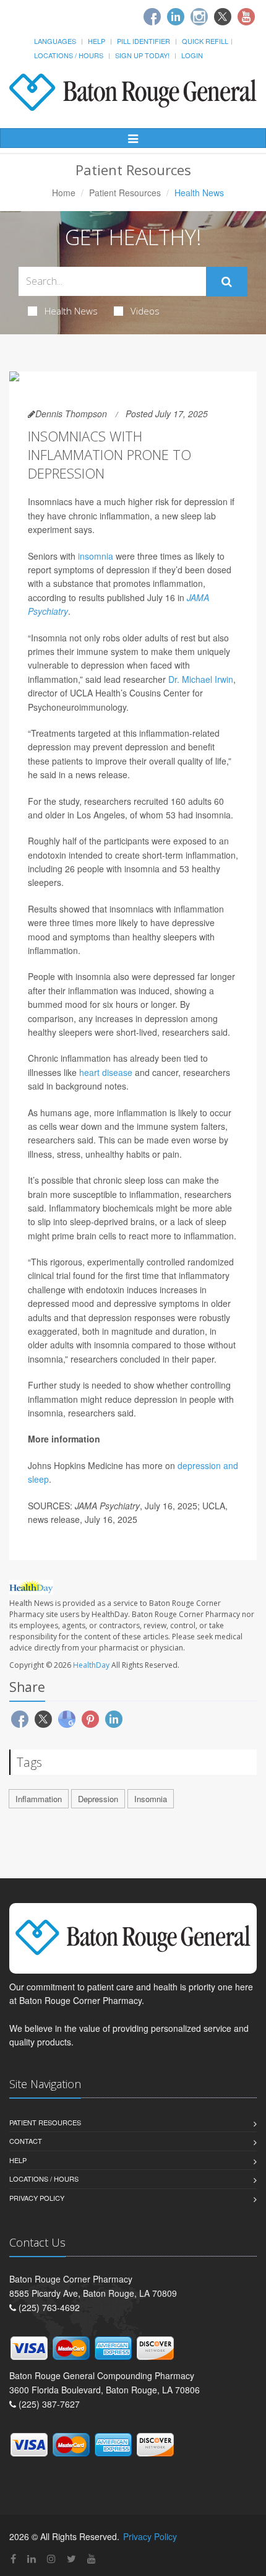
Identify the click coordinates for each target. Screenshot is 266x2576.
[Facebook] (152, 17)
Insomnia (151, 1799)
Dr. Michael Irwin (201, 679)
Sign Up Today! (142, 55)
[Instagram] (199, 17)
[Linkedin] (176, 17)
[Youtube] (246, 17)
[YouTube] (92, 2558)
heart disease (106, 1072)
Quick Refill (205, 41)
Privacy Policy (37, 2198)
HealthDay (91, 1665)
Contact (26, 2141)
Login (192, 55)
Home (64, 193)
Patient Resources (125, 193)
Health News (71, 311)
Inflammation (39, 1799)
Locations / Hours (69, 55)
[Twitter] (223, 17)
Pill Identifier (144, 41)
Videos (145, 311)
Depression (98, 1799)
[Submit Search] (227, 282)
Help (97, 41)
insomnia (96, 556)
